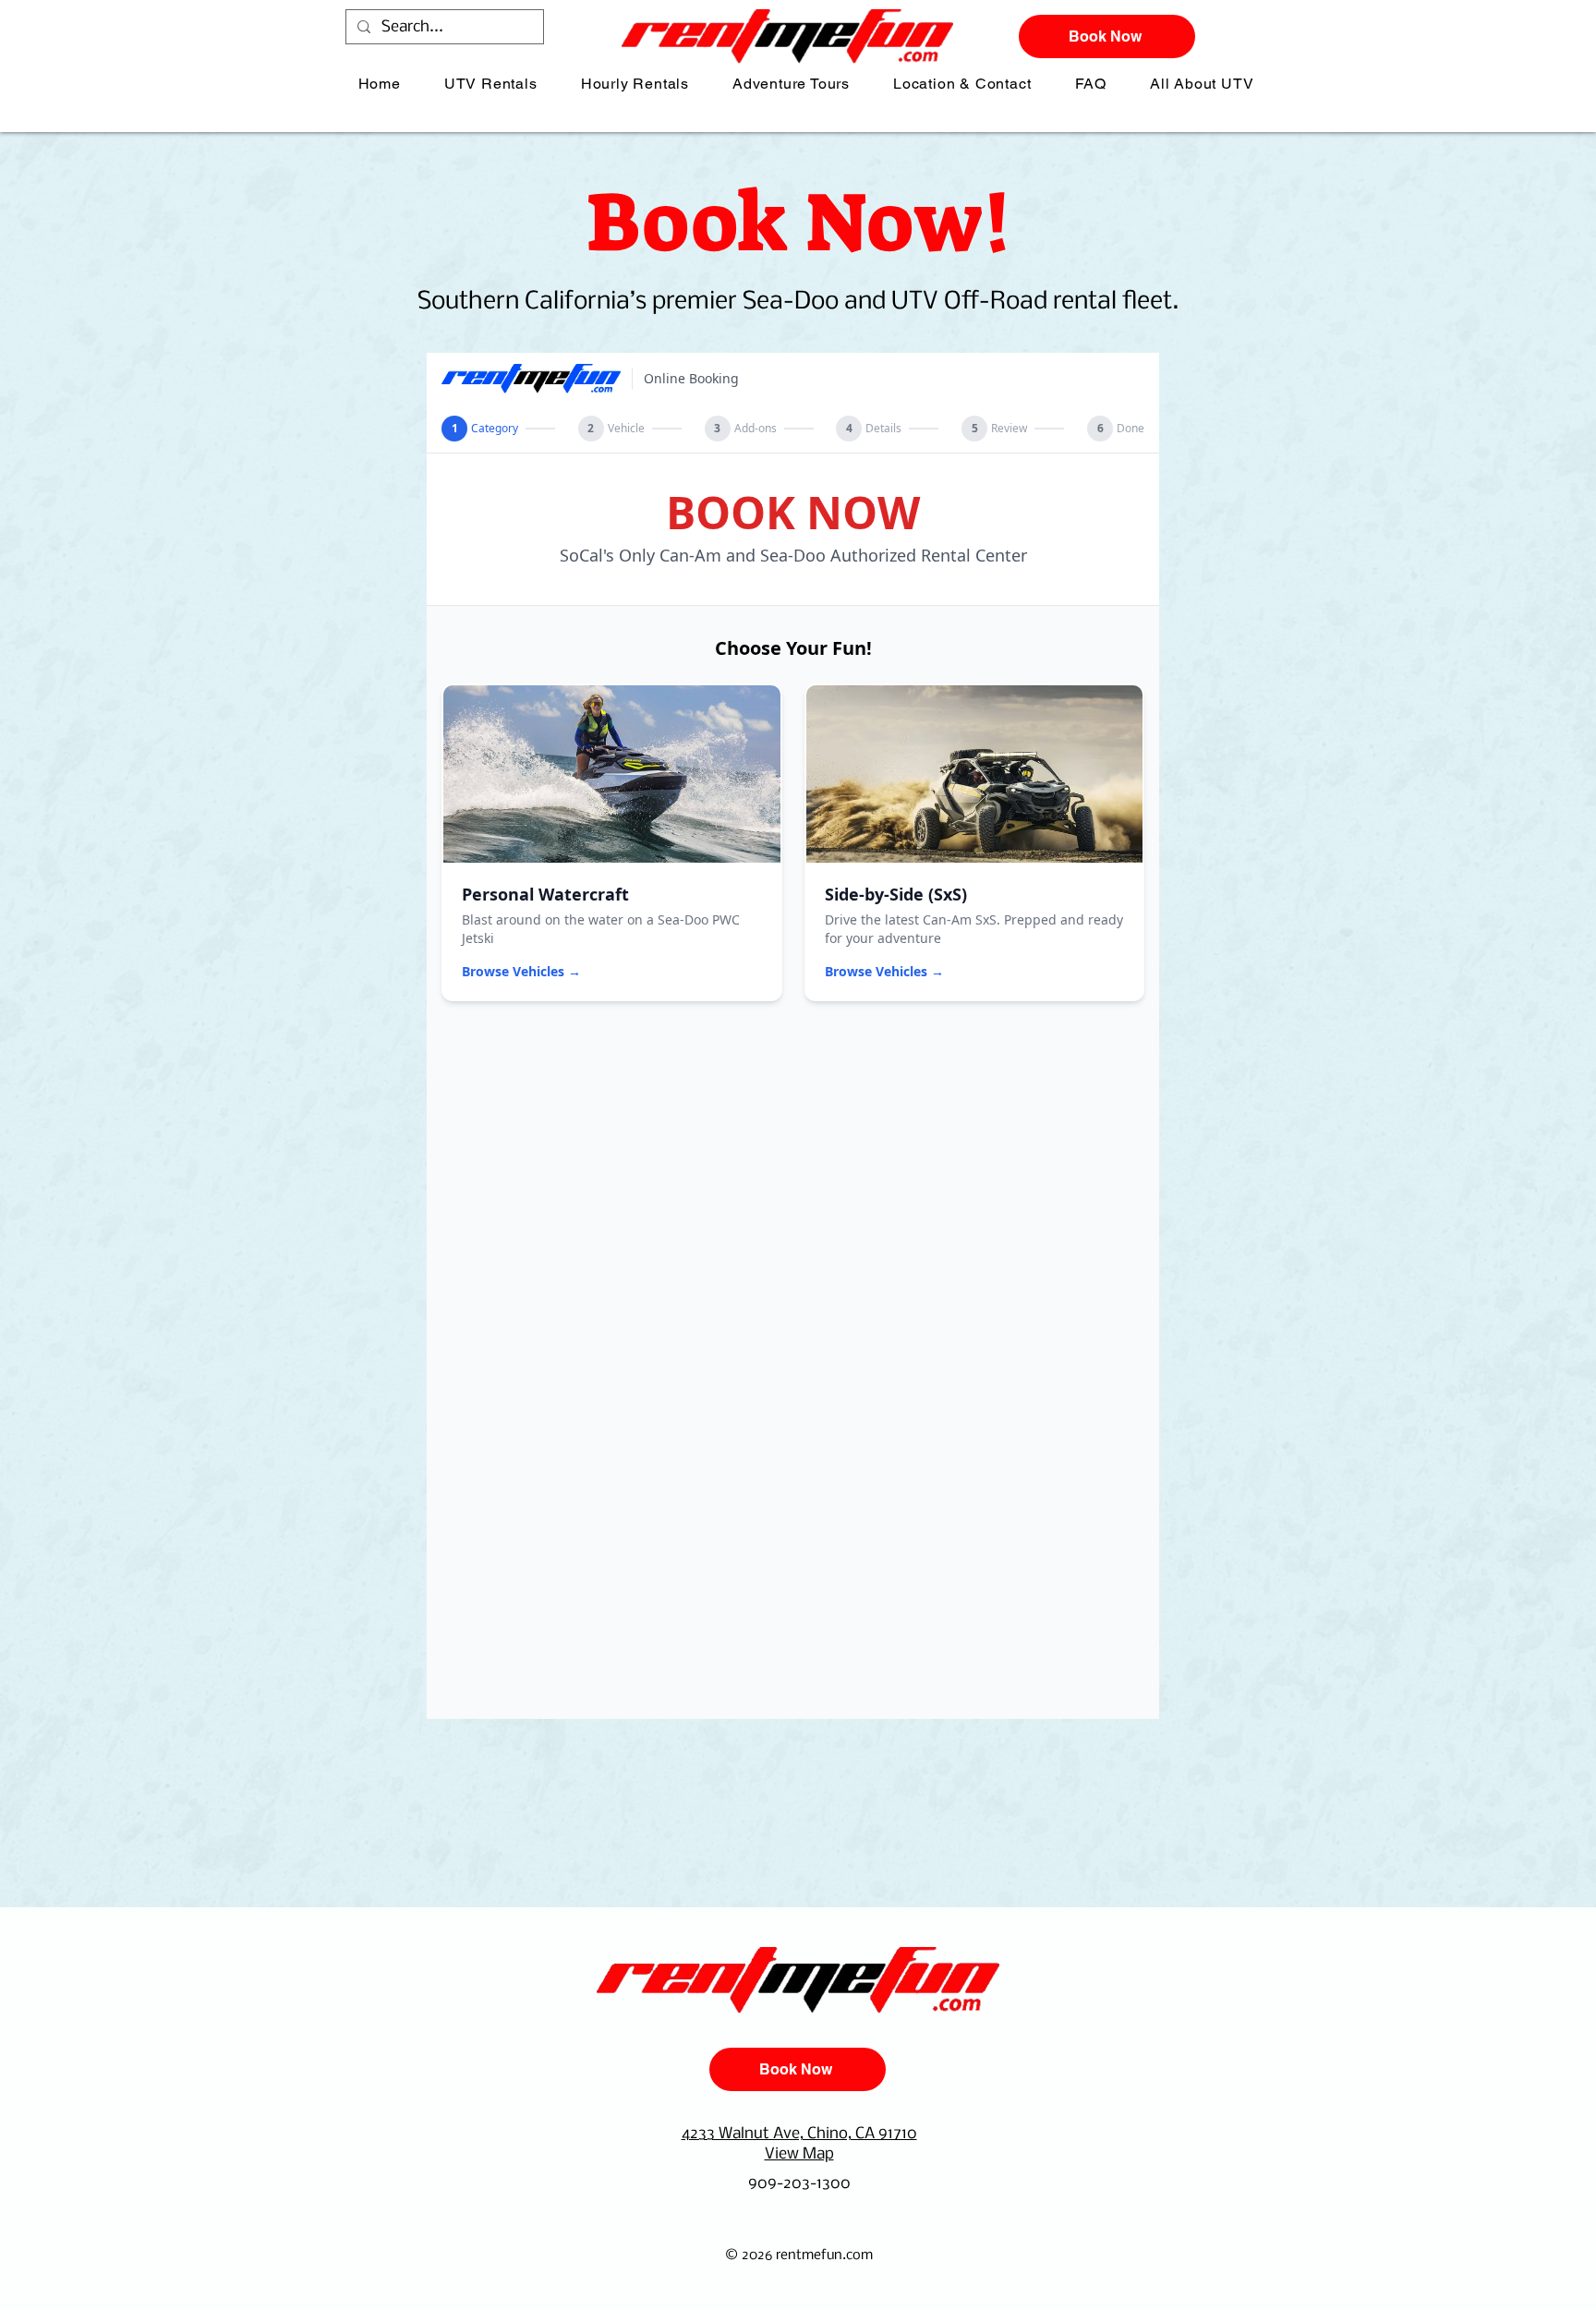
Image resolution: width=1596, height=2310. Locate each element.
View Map (799, 2154)
